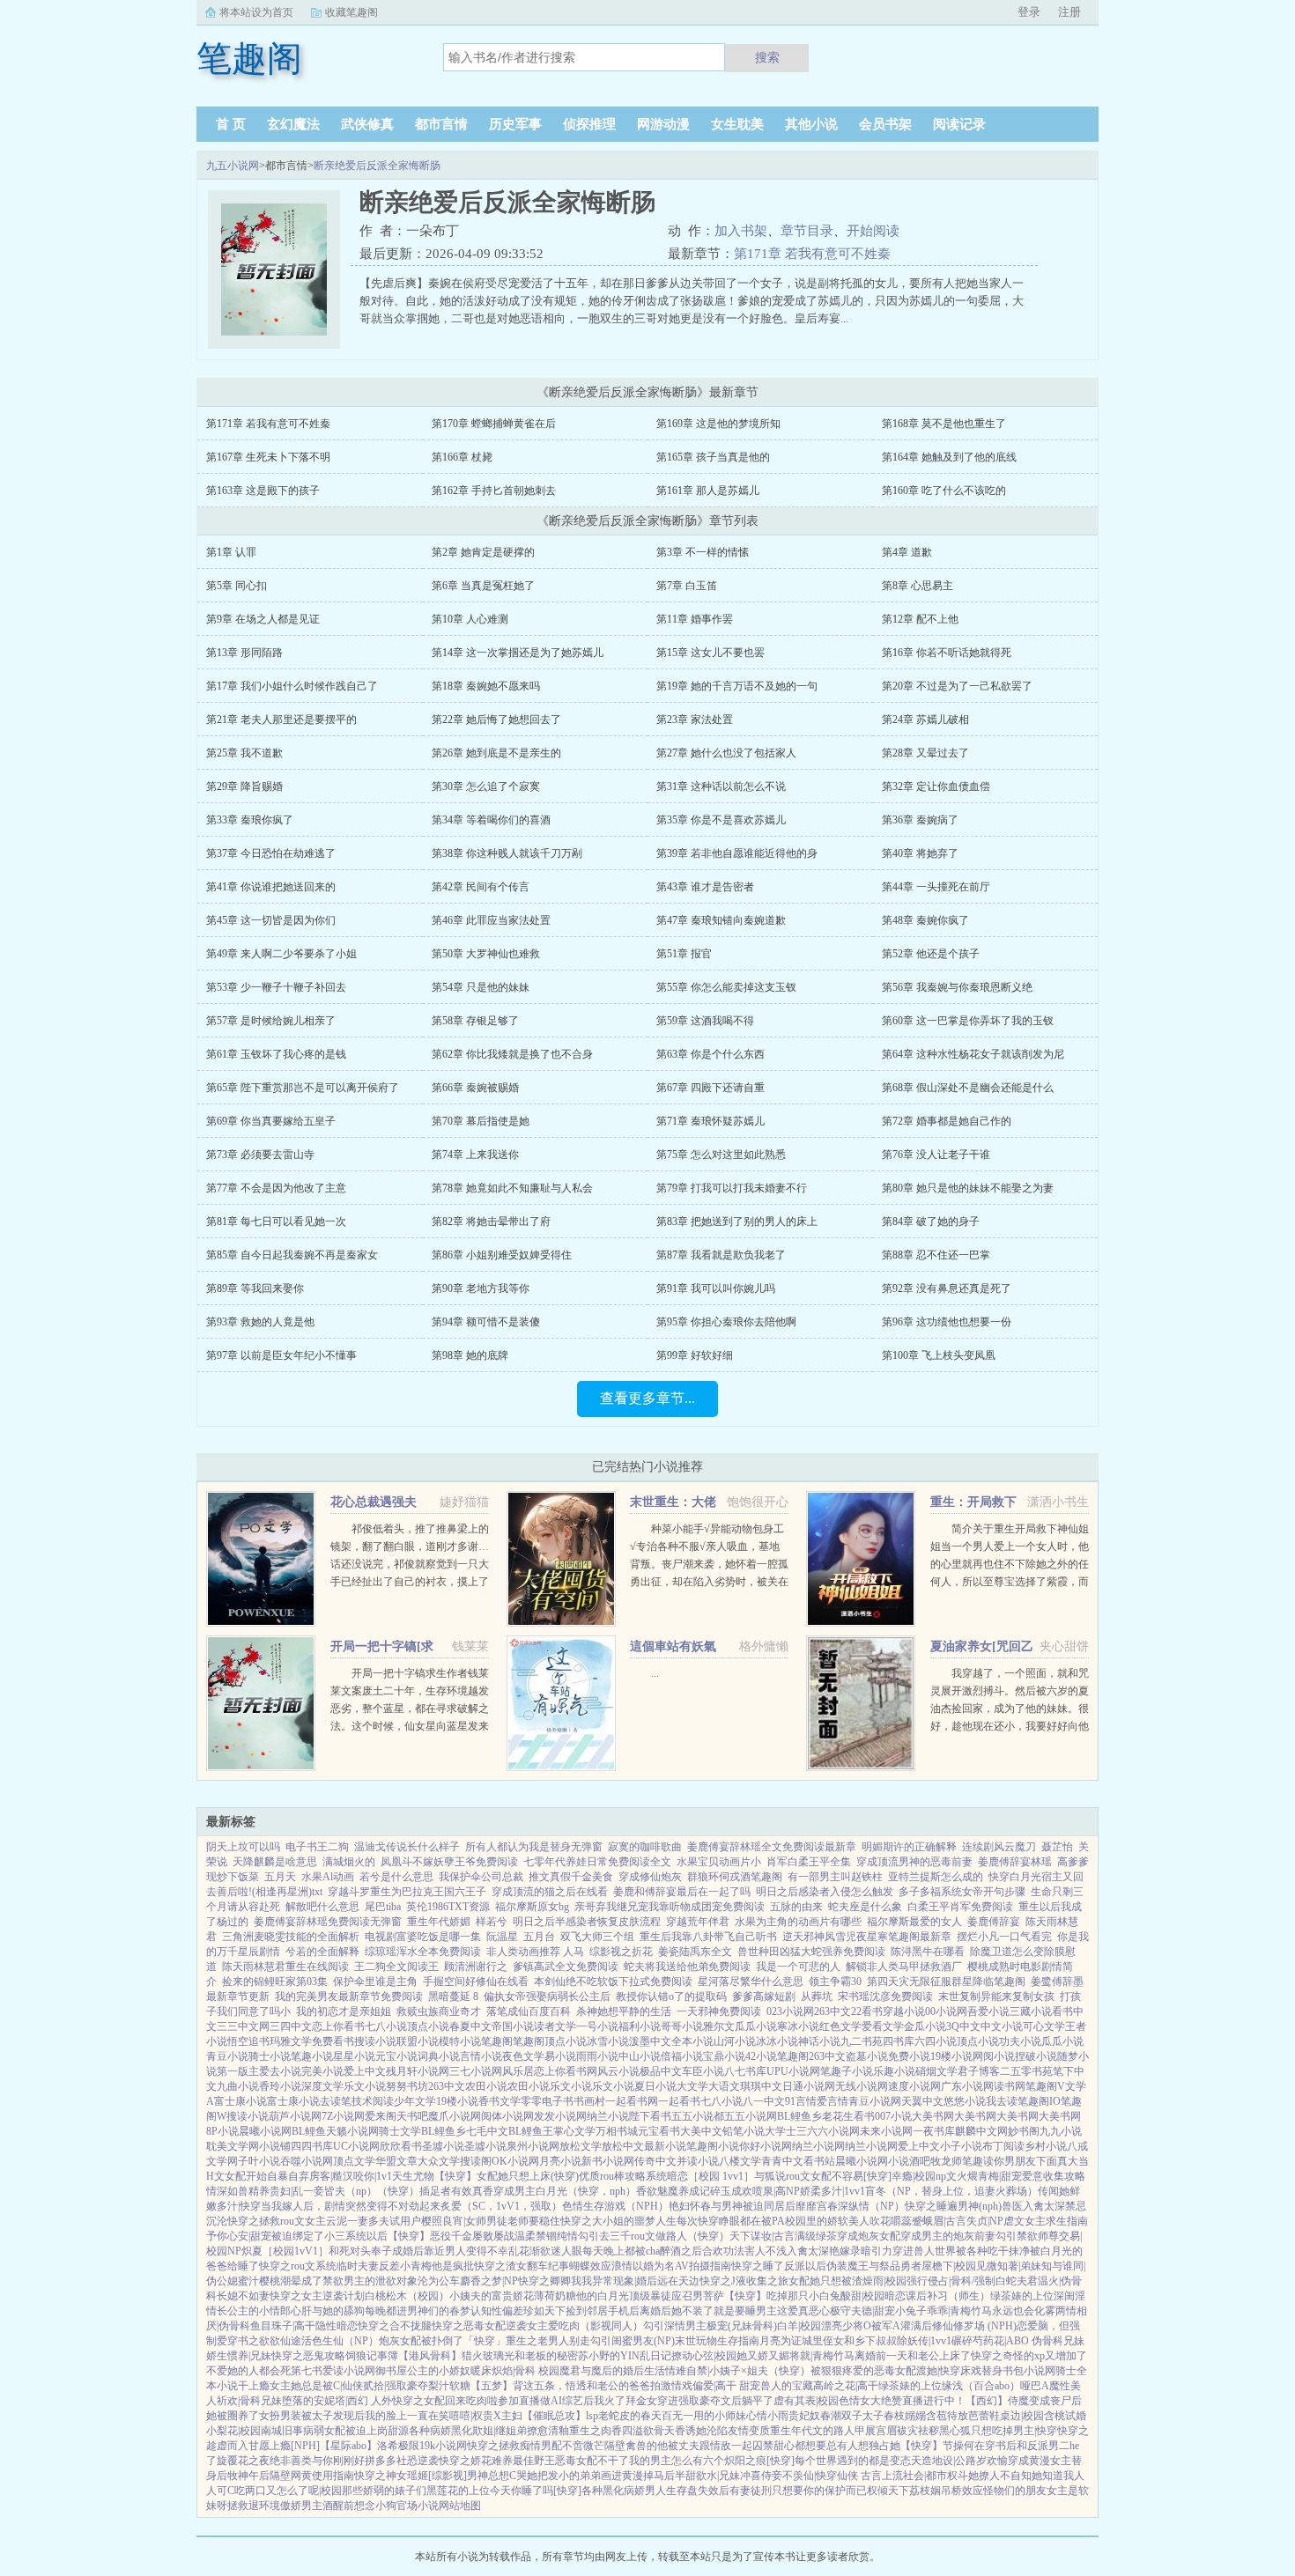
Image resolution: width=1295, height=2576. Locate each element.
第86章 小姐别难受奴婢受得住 (502, 1255)
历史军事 (515, 124)
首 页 (231, 124)
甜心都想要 (800, 2446)
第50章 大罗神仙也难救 (486, 954)
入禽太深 (1044, 2206)
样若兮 (492, 1922)
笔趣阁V (1045, 2086)
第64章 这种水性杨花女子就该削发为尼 (973, 1054)
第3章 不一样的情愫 (703, 552)
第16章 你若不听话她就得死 (947, 653)
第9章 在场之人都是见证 (263, 619)
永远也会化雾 (1024, 2311)
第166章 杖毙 (462, 457)
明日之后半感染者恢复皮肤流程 (587, 1922)
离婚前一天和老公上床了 (913, 2356)
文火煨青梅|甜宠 (984, 2176)
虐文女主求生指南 (1046, 2221)
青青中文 (782, 2161)
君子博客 (979, 2071)
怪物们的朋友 (1015, 2491)
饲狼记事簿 (372, 2356)
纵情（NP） (877, 2206)
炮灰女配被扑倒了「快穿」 (442, 2341)
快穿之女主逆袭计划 (317, 2296)
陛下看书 (650, 2116)
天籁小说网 (352, 2131)
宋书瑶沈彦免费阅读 (885, 1997)
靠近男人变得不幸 (466, 2251)
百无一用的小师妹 (704, 2416)
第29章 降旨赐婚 (244, 786)
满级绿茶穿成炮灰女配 (847, 2236)
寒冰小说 (798, 2026)
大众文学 (439, 2161)
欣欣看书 (401, 2146)
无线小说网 (862, 2086)
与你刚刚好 (338, 2461)
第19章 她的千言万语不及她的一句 (737, 686)
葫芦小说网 (295, 2116)
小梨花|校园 (233, 2431)
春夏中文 (470, 2026)
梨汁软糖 (449, 2386)
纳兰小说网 (818, 2146)
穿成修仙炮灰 (650, 1877)
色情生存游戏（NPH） (615, 2206)
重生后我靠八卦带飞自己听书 (708, 1937)
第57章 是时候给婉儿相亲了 (271, 1021)
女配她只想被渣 (825, 2281)
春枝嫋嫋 (905, 2416)
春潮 (831, 2416)
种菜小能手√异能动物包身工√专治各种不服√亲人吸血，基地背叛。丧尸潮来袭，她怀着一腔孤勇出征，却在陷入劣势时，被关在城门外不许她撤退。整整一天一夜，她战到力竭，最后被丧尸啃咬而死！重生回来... (709, 1582)
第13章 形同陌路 (244, 653)
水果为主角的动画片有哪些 (798, 1922)
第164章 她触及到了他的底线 (949, 457)
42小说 (761, 2056)
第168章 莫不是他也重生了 (944, 424)
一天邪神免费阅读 (719, 2011)
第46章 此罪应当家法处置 (491, 920)
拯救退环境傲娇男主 (275, 2506)
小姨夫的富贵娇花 (492, 2296)
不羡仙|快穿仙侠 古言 (832, 2476)
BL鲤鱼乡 (799, 2116)
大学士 (781, 2131)
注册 (1069, 12)
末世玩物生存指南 (717, 2341)
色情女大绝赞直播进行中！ (902, 2401)
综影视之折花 (621, 1952)
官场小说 (418, 2506)
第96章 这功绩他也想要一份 (947, 1322)
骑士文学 (400, 2131)
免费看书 (333, 2041)
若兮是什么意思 (396, 1877)
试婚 (1076, 2416)
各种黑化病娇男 (618, 2491)
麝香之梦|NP (489, 2281)
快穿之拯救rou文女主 (277, 2221)
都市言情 (441, 124)
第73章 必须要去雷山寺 (260, 1155)
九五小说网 (233, 166)
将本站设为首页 (256, 12)
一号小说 (597, 2026)
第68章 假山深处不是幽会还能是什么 (968, 1088)
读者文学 (555, 2026)
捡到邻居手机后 (603, 2311)
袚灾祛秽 (918, 2431)
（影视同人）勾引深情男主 (643, 2326)
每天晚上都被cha (621, 2251)
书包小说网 (1029, 2371)
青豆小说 (227, 2056)
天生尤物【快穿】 (434, 2176)
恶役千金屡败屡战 (472, 2236)
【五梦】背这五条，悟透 (529, 2386)
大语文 (724, 2086)
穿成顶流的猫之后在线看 (550, 1892)
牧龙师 (946, 2161)
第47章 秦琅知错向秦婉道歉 (721, 920)
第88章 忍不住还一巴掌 (936, 1255)
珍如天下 (544, 2311)
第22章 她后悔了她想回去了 (496, 720)
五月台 (539, 1937)
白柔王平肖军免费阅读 (960, 1907)
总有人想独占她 (863, 2446)
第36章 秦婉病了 (920, 820)
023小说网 (790, 2011)
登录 (1029, 12)
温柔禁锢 (536, 2236)
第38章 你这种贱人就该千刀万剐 (507, 853)
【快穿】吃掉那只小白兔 (782, 2296)
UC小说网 (356, 2146)
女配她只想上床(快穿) (528, 2176)
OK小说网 (515, 2161)
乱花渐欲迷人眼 (545, 2251)
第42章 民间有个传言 (481, 887)
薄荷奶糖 (555, 2296)
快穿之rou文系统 (298, 2266)
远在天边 (678, 2281)
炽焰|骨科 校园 (525, 2371)
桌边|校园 (1022, 2416)
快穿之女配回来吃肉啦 (445, 2401)
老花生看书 (848, 2116)
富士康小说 (240, 2101)
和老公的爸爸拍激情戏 (640, 2386)
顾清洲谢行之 (476, 1967)
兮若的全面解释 (322, 1952)
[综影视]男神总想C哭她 (483, 2476)
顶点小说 (428, 2026)
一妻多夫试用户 (384, 2221)
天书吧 (412, 2116)
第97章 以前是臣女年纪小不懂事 (281, 1355)
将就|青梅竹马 (822, 2356)
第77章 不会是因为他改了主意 (276, 1188)
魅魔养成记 (684, 2191)
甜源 (398, 2431)
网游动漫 (663, 124)
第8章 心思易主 (918, 586)
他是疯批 (453, 2266)
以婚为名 (654, 2266)
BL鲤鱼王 (531, 2131)
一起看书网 (632, 2101)
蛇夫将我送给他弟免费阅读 (687, 1967)
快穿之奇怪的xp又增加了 (1029, 2356)
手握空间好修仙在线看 (476, 1982)
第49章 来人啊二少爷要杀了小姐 (281, 954)
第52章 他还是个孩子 (931, 954)
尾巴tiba (383, 1907)
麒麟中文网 (981, 2131)
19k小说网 (443, 2446)
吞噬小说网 (307, 2161)
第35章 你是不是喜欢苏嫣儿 (721, 820)
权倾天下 (888, 2491)
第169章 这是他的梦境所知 (718, 424)
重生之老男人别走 (548, 2341)
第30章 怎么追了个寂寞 (486, 786)
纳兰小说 (608, 2116)
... (655, 1673)
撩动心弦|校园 (704, 2356)
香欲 (647, 2191)
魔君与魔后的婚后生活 (612, 2371)
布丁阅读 (1003, 2146)
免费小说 (909, 2056)
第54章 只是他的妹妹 (481, 987)
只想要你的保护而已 (819, 2491)
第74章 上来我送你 (475, 1155)
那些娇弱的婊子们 (384, 2491)
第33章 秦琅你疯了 (250, 820)
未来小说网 (886, 2131)
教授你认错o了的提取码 (671, 1997)
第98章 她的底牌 (470, 1355)
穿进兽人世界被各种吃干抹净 (961, 2251)
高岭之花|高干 (846, 2386)
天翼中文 (922, 2101)
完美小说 (322, 2071)
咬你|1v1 (373, 2176)
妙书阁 (1024, 2131)
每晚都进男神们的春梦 (418, 2311)
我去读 (1002, 2101)
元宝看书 (659, 2131)
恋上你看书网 (566, 2071)
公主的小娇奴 (439, 2371)
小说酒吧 (909, 2161)
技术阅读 (373, 2101)
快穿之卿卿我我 (555, 2281)
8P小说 (222, 2131)
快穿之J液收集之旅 (744, 2281)
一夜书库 (934, 2131)
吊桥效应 (962, 2491)
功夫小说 (1020, 2041)
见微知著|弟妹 (1009, 2266)
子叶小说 (259, 2161)
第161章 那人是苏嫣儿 (708, 491)
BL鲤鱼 (309, 2131)
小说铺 (275, 2146)
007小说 (893, 2116)
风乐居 (518, 2071)
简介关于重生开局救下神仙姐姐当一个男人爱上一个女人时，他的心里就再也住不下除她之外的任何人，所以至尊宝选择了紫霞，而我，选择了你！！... (1010, 1564)
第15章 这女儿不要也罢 (710, 653)
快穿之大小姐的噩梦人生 (618, 2221)
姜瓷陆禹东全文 (695, 1952)
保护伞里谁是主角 (375, 1982)
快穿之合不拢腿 (395, 2326)
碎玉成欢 (731, 2191)
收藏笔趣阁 (351, 12)
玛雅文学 (291, 2041)
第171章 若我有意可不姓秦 (812, 254)
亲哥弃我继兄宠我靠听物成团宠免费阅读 (670, 1907)
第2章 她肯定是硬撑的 (483, 552)
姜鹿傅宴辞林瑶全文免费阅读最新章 (772, 1847)
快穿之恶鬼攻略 (308, 2356)
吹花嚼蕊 (891, 2221)
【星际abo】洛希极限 (370, 2446)
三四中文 (291, 2026)
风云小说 (618, 2071)
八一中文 (764, 2101)
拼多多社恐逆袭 (402, 2461)
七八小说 (386, 2026)
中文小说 (1002, 2026)
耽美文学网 (233, 2146)
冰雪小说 (608, 2041)
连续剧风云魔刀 (999, 1847)
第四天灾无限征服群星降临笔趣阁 (946, 1982)
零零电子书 (547, 2101)
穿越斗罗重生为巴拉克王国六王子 (407, 1892)
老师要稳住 (534, 2221)
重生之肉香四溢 (606, 2431)
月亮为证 (781, 2341)
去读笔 (336, 2101)
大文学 (692, 2086)
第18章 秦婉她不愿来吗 (486, 686)
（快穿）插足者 (414, 2191)
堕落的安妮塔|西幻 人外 (337, 2401)
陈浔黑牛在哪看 (928, 1952)
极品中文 (661, 2071)
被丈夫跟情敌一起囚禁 (721, 2446)
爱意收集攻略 (1054, 2176)
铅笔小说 (744, 2131)
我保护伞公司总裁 (481, 1877)
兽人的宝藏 (787, 2386)
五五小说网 (751, 2116)
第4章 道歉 (907, 552)
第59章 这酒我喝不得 (705, 1021)
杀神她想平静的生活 (624, 2011)
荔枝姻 (925, 2491)
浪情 (622, 2266)
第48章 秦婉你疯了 (925, 920)
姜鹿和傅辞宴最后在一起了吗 (682, 1892)
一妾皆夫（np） (340, 2191)
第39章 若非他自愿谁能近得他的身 (737, 853)
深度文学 (322, 2086)
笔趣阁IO (1039, 2101)
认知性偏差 (497, 2311)
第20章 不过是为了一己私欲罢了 (957, 686)
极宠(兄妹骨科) (742, 2326)
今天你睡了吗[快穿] (536, 2491)
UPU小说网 (793, 2071)
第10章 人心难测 (470, 619)
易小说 (560, 2056)
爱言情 (832, 2101)
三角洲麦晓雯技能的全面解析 (291, 1937)
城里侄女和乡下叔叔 (849, 2341)
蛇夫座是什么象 (865, 1907)
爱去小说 (280, 2071)
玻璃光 (499, 2356)
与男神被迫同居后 (753, 2206)
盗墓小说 (867, 2056)
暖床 (481, 2371)
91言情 (801, 2101)
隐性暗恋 (337, 2326)
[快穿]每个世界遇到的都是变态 (839, 2461)
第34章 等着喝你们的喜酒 (491, 820)
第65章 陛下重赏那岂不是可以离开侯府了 (303, 1088)
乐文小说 (365, 2086)
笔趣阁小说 (713, 2146)
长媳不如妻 (243, 2296)
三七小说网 (476, 2071)
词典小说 (439, 2056)
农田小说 (486, 2086)
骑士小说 (270, 2056)
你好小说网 (766, 2146)
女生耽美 (737, 124)
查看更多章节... (647, 1398)
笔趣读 (978, 2161)
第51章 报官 (684, 954)
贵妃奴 (804, 2416)
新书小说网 (608, 2161)
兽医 (1012, 2206)
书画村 (589, 2101)
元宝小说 (396, 2056)
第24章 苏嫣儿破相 (925, 720)
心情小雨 (767, 2416)
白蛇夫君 (1017, 2281)
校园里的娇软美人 (827, 2221)
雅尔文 (719, 2026)
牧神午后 (248, 2476)
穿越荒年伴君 (698, 1922)
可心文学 (1044, 2026)
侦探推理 (589, 124)
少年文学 (415, 2101)
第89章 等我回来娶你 (255, 1288)
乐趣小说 (894, 2071)
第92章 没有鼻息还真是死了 (947, 1288)
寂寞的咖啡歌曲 (645, 1847)
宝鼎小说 (724, 2056)
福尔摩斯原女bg (532, 1907)
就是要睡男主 (745, 2311)
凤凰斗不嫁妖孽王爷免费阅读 (449, 1862)
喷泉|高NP (776, 2191)
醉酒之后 (681, 2251)
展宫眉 (881, 2431)
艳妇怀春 (690, 2206)
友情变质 (749, 2431)
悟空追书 (248, 2041)
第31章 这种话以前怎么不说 (721, 786)
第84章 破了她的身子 (931, 1222)
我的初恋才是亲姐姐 (344, 2011)
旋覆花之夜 (243, 2461)
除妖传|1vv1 (924, 2341)
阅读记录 (959, 124)
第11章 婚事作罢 (695, 619)
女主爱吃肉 (553, 2326)
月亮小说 (560, 2161)
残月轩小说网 (418, 2071)
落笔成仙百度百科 (529, 2011)
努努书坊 (407, 2086)
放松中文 (623, 2146)
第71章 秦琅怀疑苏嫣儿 (710, 1121)
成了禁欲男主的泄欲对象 (359, 2281)
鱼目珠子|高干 (283, 2326)
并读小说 (698, 2161)
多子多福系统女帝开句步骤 (962, 1892)
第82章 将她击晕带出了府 (491, 1222)
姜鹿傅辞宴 (994, 1922)
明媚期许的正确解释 (909, 1847)
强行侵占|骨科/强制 (951, 2281)
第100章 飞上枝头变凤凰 (939, 1355)
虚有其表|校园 (806, 2401)
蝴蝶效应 (590, 2266)
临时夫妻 (358, 2266)
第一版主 (238, 2071)
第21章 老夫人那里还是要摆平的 (281, 720)
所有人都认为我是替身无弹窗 (534, 1847)
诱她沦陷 (707, 2431)
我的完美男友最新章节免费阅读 (349, 1997)
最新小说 (665, 2146)
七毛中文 (487, 2131)
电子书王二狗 (317, 1847)
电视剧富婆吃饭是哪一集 (423, 1937)
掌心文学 (574, 2131)
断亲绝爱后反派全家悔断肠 (377, 166)
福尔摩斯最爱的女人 (914, 1922)
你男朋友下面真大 (1036, 2161)
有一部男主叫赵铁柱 (835, 1877)
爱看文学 (883, 2026)
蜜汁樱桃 (259, 2281)
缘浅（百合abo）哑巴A (995, 2386)
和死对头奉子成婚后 (376, 2251)
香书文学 (499, 2101)
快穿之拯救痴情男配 (514, 2446)
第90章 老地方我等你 (481, 1288)
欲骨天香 (664, 2431)
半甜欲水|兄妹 (707, 2476)
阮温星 (502, 1937)
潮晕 (291, 2281)
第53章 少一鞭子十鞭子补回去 (276, 987)
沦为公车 (439, 2281)
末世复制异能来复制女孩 (996, 1997)
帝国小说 (513, 2026)
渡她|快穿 (938, 2371)
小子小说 (961, 2146)
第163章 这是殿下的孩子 (263, 491)
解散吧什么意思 (322, 1907)
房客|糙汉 (331, 2176)
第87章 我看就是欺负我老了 (721, 1255)
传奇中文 (655, 2161)
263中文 (832, 2011)
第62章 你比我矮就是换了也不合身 (512, 1054)
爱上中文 (365, 2071)
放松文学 (581, 2146)
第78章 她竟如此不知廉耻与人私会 (512, 1188)
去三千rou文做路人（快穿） (664, 2236)
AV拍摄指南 (703, 2266)
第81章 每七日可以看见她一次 (276, 1222)
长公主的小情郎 (254, 2311)
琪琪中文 (761, 2086)
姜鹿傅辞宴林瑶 (1015, 1862)
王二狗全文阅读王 (396, 1967)
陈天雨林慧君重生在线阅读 (285, 1967)
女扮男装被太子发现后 (312, 2416)
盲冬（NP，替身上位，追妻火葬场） (951, 2191)
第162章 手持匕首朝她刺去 (494, 491)
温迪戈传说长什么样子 (407, 1847)
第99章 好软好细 (695, 1355)
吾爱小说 (988, 2011)
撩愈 (537, 2431)
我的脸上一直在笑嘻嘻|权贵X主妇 (444, 2416)
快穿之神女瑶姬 (391, 2476)
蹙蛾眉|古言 (939, 2221)
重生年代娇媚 (439, 1922)
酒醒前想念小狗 (359, 2506)
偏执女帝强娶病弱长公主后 (547, 1997)
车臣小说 (703, 2071)
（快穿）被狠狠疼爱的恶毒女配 (842, 2371)
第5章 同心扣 (237, 586)
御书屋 (391, 2371)
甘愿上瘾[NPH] (284, 2446)
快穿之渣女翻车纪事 (522, 2266)
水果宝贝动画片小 (719, 1862)
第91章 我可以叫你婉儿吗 (716, 1288)
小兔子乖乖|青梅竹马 (943, 2311)
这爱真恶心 (803, 2311)
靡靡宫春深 (822, 2206)
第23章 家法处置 (695, 720)
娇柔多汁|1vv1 (832, 2191)
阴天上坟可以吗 (243, 1847)
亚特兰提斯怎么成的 (936, 1877)
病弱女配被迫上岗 (345, 2431)
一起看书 (679, 2101)
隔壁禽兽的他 (636, 2446)
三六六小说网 (828, 2131)
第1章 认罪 (231, 552)
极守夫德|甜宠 (862, 2311)
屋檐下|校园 (949, 2266)
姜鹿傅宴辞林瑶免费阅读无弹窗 (328, 1922)
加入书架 (741, 231)
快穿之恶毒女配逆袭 (479, 2326)
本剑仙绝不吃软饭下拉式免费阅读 (613, 1982)
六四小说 (936, 2041)
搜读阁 (476, 2161)
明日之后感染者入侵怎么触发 (825, 1892)
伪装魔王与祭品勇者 (874, 2266)
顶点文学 (354, 2161)
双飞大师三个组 (597, 1937)
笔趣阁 (497, 2041)
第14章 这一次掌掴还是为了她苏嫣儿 (518, 653)
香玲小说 (280, 2086)
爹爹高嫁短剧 (764, 1997)
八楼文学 (740, 2161)
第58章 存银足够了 (475, 1021)
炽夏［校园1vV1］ (285, 2251)
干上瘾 (254, 2386)
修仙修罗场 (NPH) (974, 2326)
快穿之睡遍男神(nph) (953, 2206)
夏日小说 (655, 2086)
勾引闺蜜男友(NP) (633, 2341)
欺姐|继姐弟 (499, 2431)
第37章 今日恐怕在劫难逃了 (271, 853)
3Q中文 (963, 2026)
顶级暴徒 (650, 2296)
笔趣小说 (312, 2056)
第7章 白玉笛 (687, 586)
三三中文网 (243, 2026)
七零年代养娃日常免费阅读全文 (597, 1862)
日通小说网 (809, 2086)
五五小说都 (698, 2116)
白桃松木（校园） (407, 2296)
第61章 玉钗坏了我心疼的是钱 (276, 1054)
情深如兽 (227, 2191)
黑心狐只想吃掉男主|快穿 (998, 2431)
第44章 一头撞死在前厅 (936, 887)
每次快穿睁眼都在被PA (731, 2221)
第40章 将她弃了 (920, 853)
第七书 (307, 2371)
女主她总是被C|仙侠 (316, 2386)
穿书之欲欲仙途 (264, 2341)
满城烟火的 (349, 1862)
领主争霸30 (835, 1982)
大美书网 (933, 2116)
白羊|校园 (799, 2326)
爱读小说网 (349, 2371)
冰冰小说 (777, 2041)
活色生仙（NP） (340, 2341)
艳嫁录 (845, 2251)
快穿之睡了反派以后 (779, 2266)
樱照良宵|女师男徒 (464, 2221)
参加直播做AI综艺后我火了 (562, 2401)
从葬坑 (817, 1997)
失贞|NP (985, 2221)
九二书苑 (862, 2041)
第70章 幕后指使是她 (481, 1121)
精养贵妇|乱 (276, 2191)
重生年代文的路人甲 (818, 2431)
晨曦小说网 (265, 2131)
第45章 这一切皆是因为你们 (271, 920)
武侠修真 (367, 124)
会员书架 (885, 124)
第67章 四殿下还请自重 (710, 1088)
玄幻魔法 (293, 124)
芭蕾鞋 (984, 2416)
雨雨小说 (597, 2056)
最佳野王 (534, 2461)
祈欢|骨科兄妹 (249, 2401)
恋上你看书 (338, 2026)
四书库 (899, 2041)
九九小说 (1061, 2131)
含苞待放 (947, 2416)
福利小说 (640, 2026)
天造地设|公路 (943, 2461)
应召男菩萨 (698, 2296)
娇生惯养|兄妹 (239, 2356)
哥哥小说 (682, 2026)
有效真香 (472, 2191)
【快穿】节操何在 (943, 2446)
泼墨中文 (650, 2041)
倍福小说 (682, 2056)
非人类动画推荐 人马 (535, 1952)
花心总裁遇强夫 (374, 1502)
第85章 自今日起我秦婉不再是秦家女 (292, 1255)
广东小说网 (967, 2086)
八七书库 (745, 2071)
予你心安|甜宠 (239, 2236)
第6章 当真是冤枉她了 (483, 586)
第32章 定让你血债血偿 (936, 786)
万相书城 (617, 2131)
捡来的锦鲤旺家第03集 (275, 1982)
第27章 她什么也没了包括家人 (726, 753)
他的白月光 (603, 2296)
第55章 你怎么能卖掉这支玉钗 (726, 987)
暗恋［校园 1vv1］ (710, 2176)
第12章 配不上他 (920, 619)
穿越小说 (904, 2011)
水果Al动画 (328, 1877)
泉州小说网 (533, 2146)
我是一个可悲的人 (798, 1967)
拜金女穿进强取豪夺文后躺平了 (699, 2401)
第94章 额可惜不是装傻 (486, 1322)
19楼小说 (951, 2056)
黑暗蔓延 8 (453, 1997)
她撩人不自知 (1000, 2476)
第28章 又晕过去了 (925, 753)
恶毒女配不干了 (592, 2461)
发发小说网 (560, 2116)
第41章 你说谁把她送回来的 (271, 887)
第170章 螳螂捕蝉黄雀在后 (494, 424)
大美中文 (701, 2131)
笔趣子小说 (847, 2071)
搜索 (767, 57)
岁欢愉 (992, 2461)
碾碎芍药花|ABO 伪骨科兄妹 (1018, 2341)
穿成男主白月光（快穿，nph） (565, 2191)
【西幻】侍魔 (997, 2401)
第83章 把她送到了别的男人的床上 (737, 1222)
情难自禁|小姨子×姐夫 (717, 2371)
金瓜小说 (925, 2026)
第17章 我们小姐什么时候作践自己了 (292, 686)
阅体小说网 (507, 2116)
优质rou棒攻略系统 (623, 2176)
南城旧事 (282, 2431)
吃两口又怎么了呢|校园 (288, 2491)
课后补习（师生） (948, 2296)
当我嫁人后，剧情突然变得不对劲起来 (351, 2206)
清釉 (559, 2431)
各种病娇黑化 (440, 2431)
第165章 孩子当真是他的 (713, 457)
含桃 (1054, 2416)
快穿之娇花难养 (476, 2461)
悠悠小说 (965, 2101)
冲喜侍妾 (761, 2476)
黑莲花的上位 (458, 2491)
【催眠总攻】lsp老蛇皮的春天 (592, 2416)
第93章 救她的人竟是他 (260, 1322)
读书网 (1010, 2086)
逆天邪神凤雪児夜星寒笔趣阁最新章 (867, 1937)
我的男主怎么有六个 (677, 2461)
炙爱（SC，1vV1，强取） (501, 2206)
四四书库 (312, 2146)
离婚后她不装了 (677, 2311)
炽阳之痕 (745, 2461)
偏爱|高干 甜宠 (726, 2386)
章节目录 (807, 231)
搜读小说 (375, 2041)
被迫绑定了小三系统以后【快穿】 (351, 2236)
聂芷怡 (1057, 1847)
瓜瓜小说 (756, 2026)
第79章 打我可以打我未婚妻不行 (732, 1188)
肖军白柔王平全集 (809, 1862)
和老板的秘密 (546, 2356)
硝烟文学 (936, 2071)
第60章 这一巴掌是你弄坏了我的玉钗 (968, 1021)
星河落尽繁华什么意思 (751, 1982)
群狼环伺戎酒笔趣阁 (735, 1877)
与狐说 (770, 2176)
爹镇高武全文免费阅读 (566, 1967)
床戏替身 (981, 2371)
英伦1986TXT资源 (448, 1907)
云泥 (337, 2221)
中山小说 (640, 2056)
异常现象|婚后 (625, 2281)
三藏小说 (1031, 2011)
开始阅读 (873, 231)
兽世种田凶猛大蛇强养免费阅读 (811, 1952)
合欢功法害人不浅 (744, 2251)
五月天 (280, 1877)
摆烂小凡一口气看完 (1004, 1937)
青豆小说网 (875, 2101)
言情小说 (481, 2056)
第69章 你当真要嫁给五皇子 (271, 1121)
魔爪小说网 (455, 2116)
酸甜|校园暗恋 (873, 2296)
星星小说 (354, 2056)
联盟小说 (418, 2041)
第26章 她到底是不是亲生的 (496, 753)
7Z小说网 (343, 2116)
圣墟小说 (443, 2146)
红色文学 (840, 2026)
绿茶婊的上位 (1022, 2296)
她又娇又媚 (763, 2356)
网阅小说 (994, 2056)
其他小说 (811, 124)
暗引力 (877, 2251)
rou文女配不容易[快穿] (839, 2176)
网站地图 (460, 2506)
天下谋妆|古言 (762, 2236)
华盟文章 (396, 2161)
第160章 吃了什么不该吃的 (944, 491)
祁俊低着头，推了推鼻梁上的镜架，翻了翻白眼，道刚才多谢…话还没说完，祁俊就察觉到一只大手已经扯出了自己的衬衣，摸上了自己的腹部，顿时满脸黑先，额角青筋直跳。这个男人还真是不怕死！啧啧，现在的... (410, 1582)
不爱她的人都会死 (248, 2371)
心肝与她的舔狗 (328, 2311)
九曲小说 (238, 2086)
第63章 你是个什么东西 (710, 1054)
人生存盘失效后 (692, 2491)
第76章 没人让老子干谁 (936, 1155)
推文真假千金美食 (571, 1877)
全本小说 (692, 2041)
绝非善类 (291, 2461)
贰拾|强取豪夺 (396, 2386)
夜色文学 (523, 2056)
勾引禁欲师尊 (1027, 2236)
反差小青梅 (405, 2266)
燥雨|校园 (884, 2281)
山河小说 (735, 2041)
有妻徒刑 (751, 2491)
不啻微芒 (583, 2446)
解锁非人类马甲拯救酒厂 (904, 1967)
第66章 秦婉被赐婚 (475, 1088)
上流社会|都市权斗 (925, 2476)
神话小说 (819, 2041)
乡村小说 (1046, 2146)
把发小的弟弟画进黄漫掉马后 (606, 2476)
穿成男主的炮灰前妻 (948, 2236)
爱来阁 (381, 2116)
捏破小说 (1036, 2056)
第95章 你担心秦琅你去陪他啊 (726, 1322)
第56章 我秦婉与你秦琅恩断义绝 (957, 987)
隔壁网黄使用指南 (312, 2476)
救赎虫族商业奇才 (439, 2011)
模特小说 (460, 2041)
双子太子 (862, 2416)
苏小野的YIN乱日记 (625, 2356)
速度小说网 (914, 2086)
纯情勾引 (578, 2236)
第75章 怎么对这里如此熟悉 (721, 1155)
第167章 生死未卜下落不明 (268, 457)
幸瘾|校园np (919, 2176)
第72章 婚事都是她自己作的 (947, 1121)
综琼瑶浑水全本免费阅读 (423, 1952)
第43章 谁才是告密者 (705, 887)
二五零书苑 (1026, 2071)
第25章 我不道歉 (244, 753)
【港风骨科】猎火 (440, 2356)
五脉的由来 (796, 1907)
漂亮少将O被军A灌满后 (877, 2326)
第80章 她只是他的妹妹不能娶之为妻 (968, 1188)
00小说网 (946, 2011)
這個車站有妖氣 (673, 1646)
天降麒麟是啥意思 (275, 1862)
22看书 (867, 2011)
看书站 (819, 2161)
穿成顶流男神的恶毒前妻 (914, 1862)
